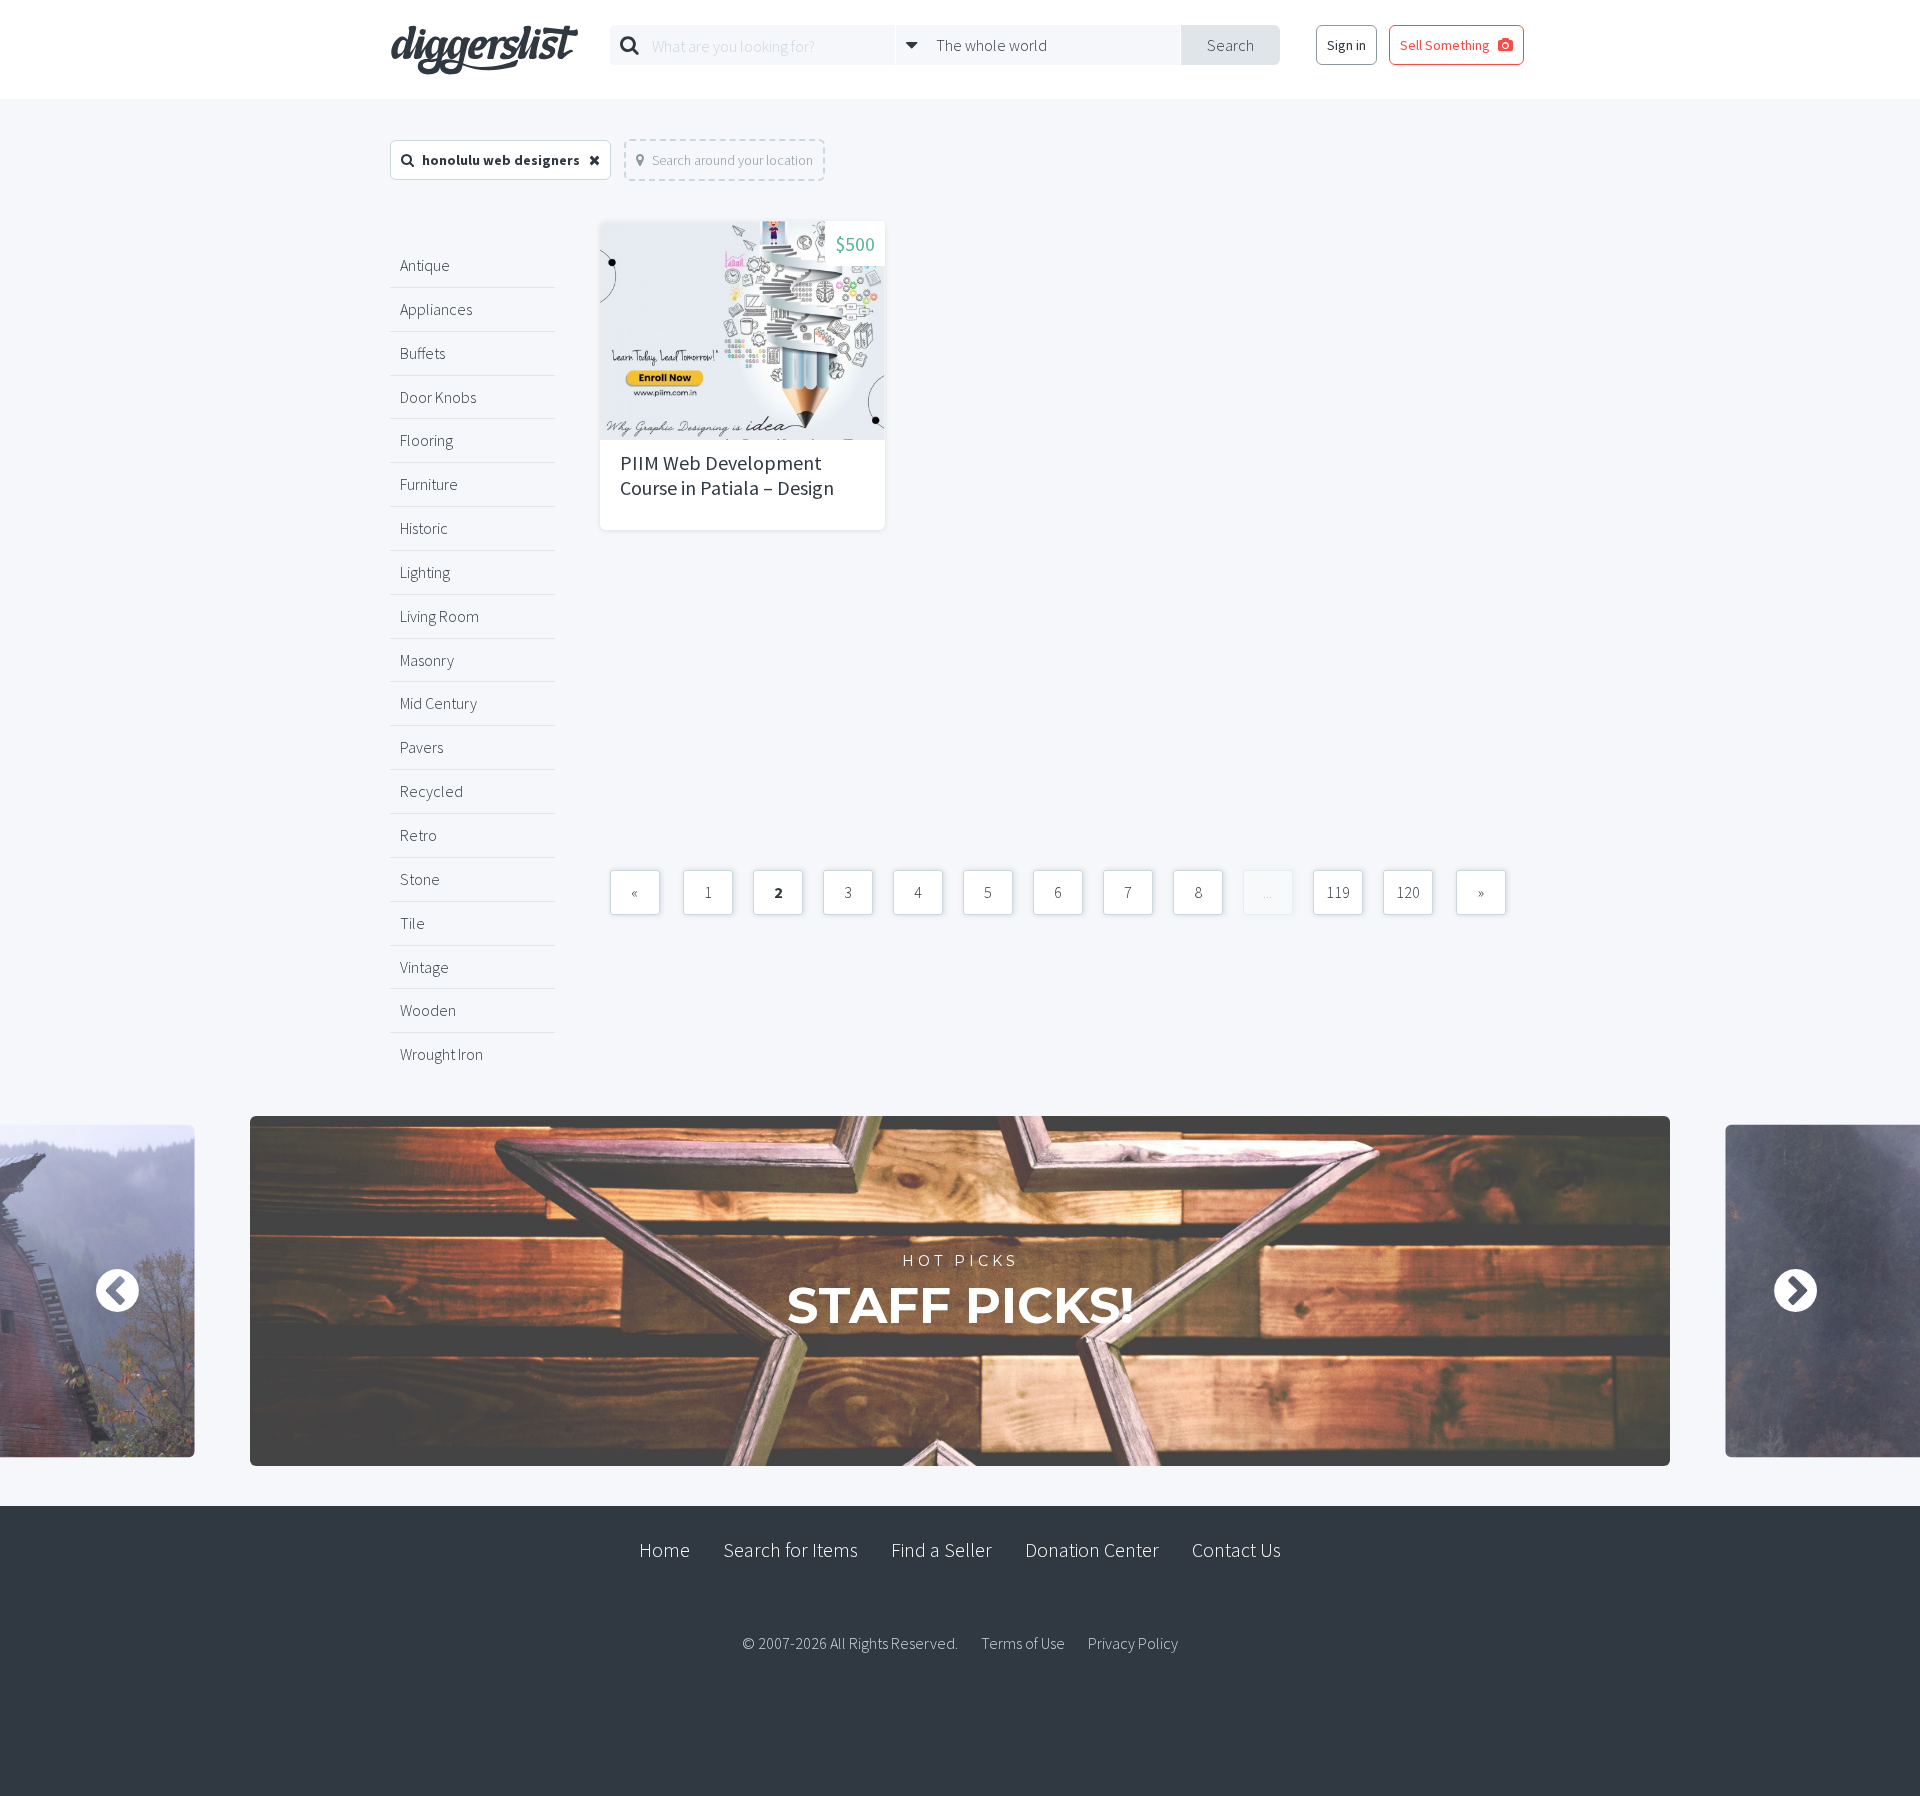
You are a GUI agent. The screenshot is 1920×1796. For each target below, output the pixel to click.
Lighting (425, 572)
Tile (412, 923)
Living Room (439, 616)
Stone (420, 879)
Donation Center (1092, 1549)
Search (1230, 45)
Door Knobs (438, 397)
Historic (424, 528)
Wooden (428, 1010)
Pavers (421, 747)
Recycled (431, 791)
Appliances (436, 309)
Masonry (427, 660)
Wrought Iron (441, 1054)
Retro (418, 835)
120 (1408, 892)
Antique (425, 265)
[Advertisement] (1057, 710)
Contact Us (1236, 1549)
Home (664, 1549)
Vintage (424, 967)
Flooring (426, 440)
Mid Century (438, 703)
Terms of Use (1023, 1643)
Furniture (429, 484)
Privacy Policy (1133, 1643)
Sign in (1346, 45)
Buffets (422, 353)
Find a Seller (941, 1549)
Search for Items (790, 1549)
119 (1338, 892)
